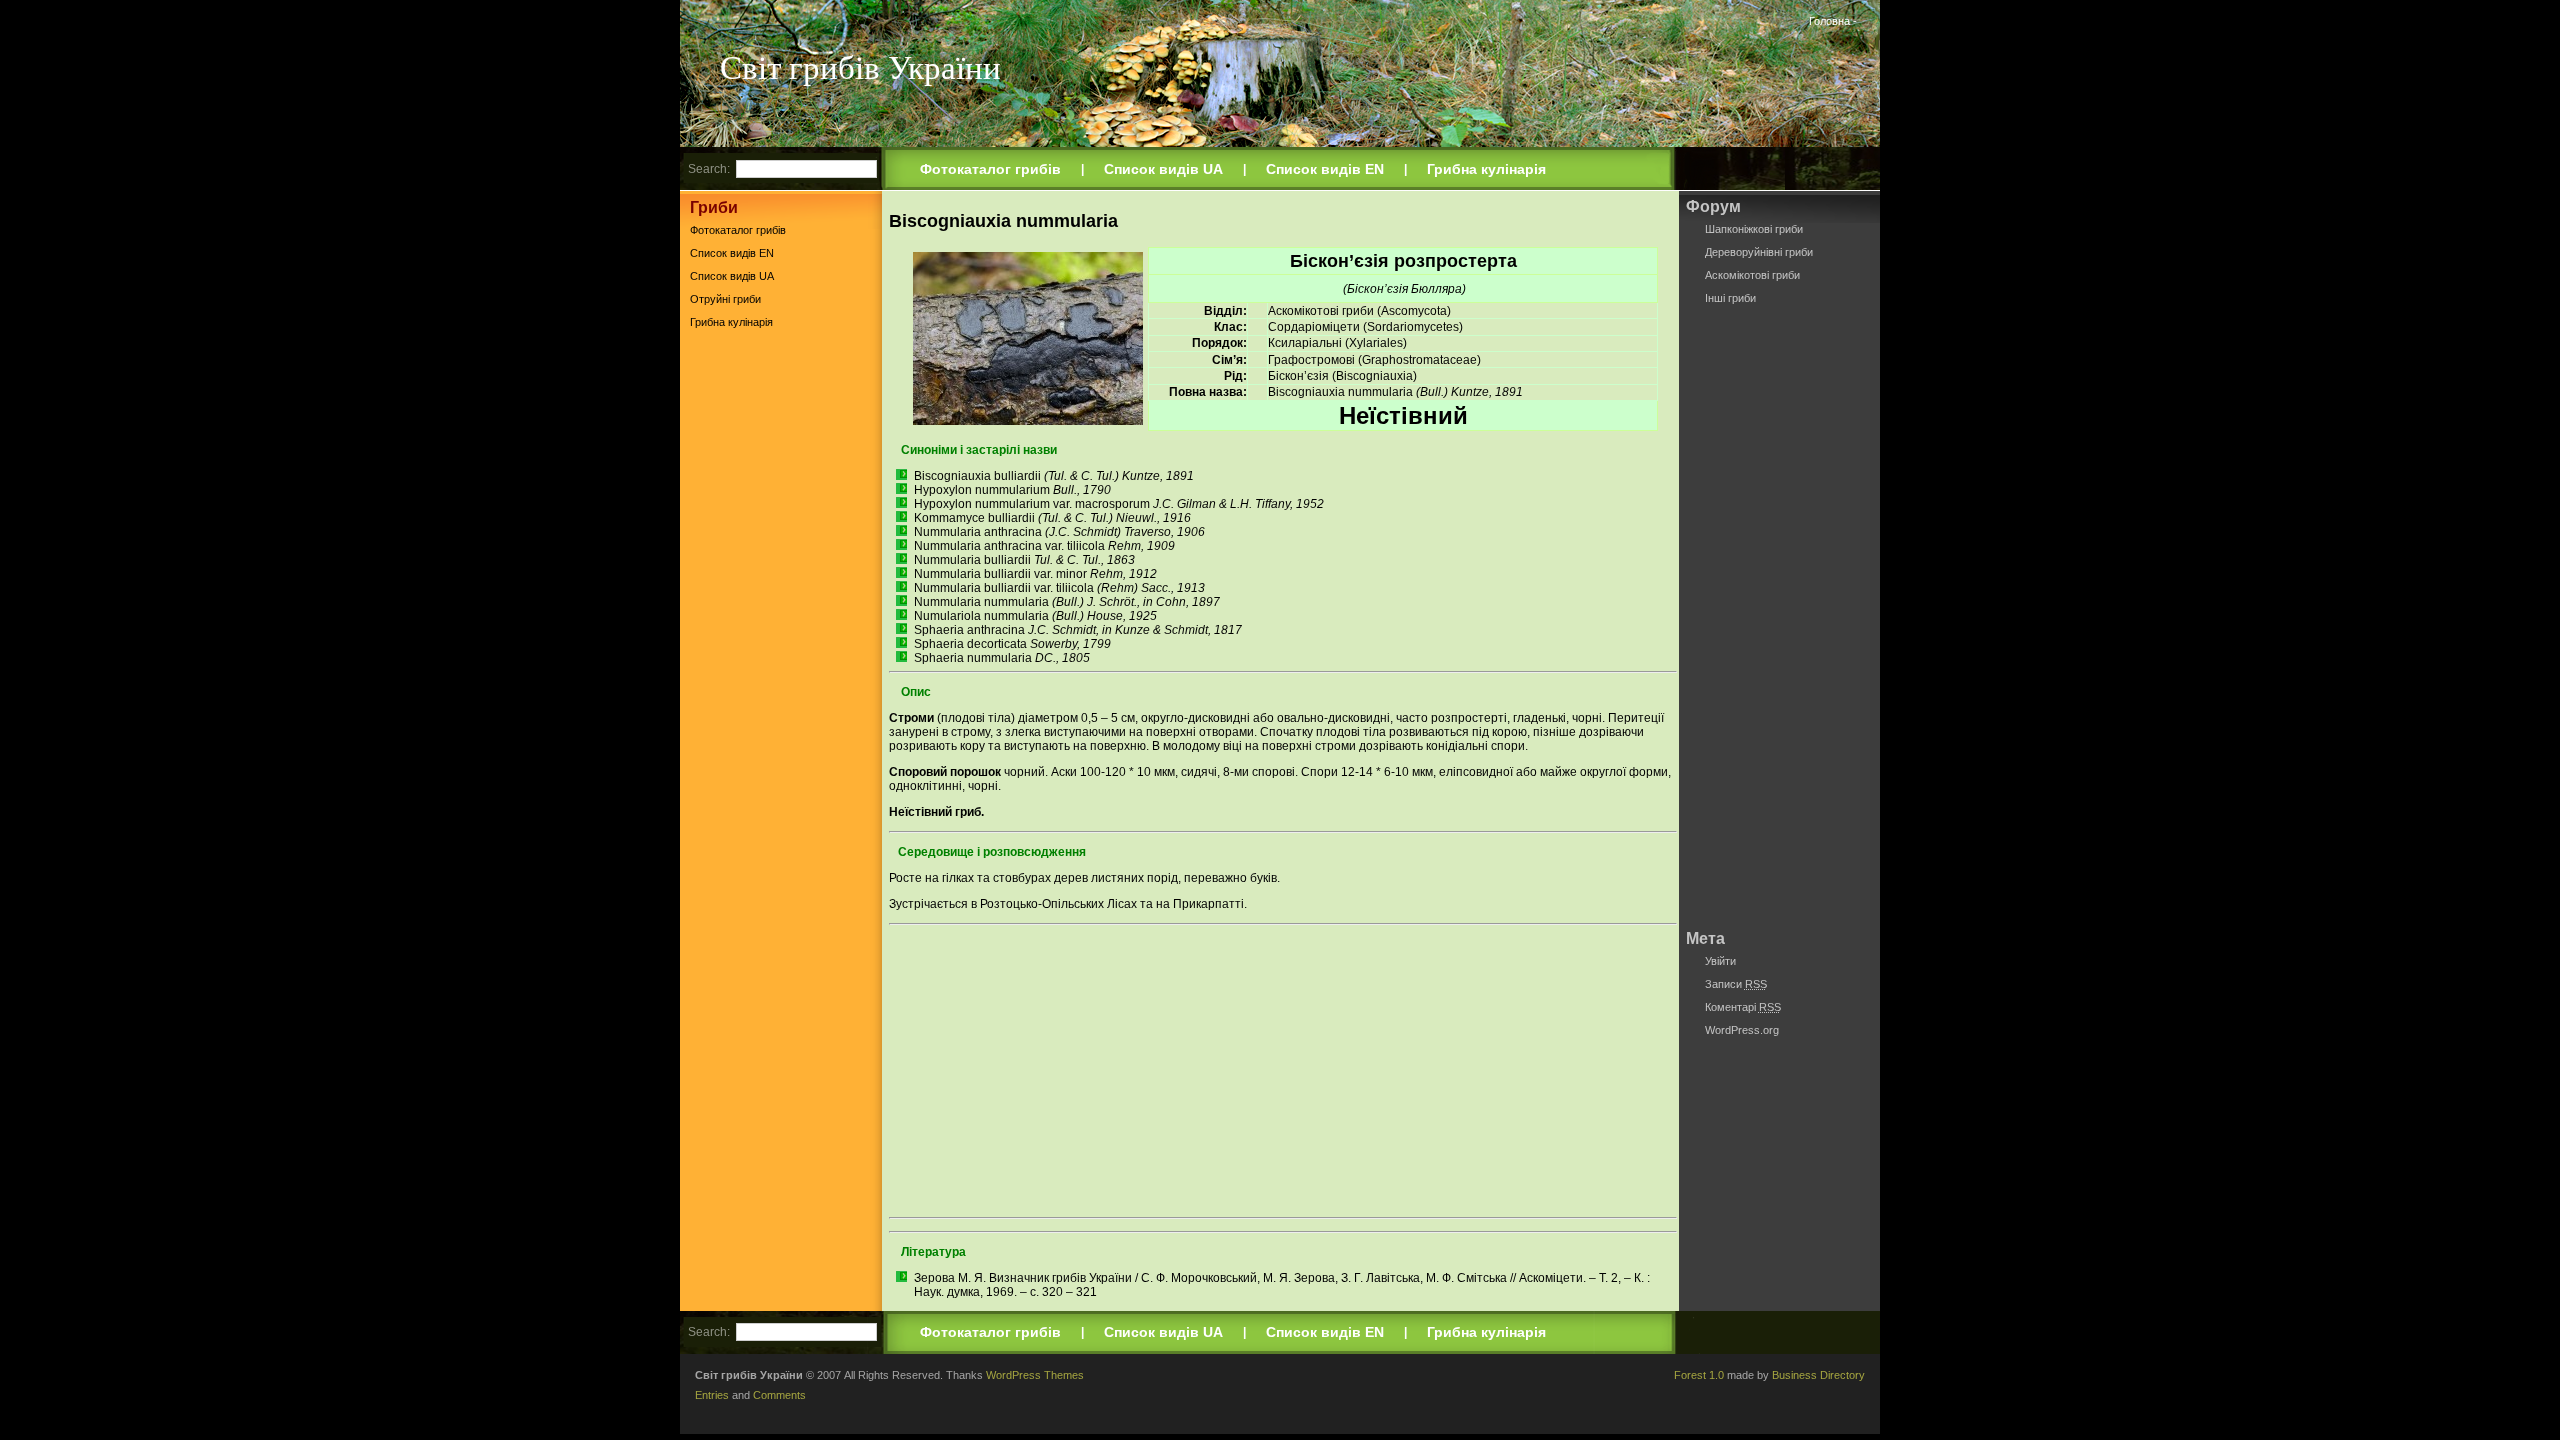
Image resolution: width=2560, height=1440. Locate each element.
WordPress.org (1742, 1030)
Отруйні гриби (725, 299)
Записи (1736, 984)
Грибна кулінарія (1486, 169)
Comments (779, 1395)
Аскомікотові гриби (1752, 275)
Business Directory (1818, 1375)
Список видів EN (1325, 169)
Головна (1829, 21)
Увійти (1720, 961)
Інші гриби (1730, 298)
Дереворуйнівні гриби (1759, 252)
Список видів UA (1163, 169)
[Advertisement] (781, 649)
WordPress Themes (1035, 1375)
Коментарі (1743, 1007)
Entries (712, 1395)
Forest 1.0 (1699, 1375)
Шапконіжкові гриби (1754, 229)
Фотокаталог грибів (990, 169)
